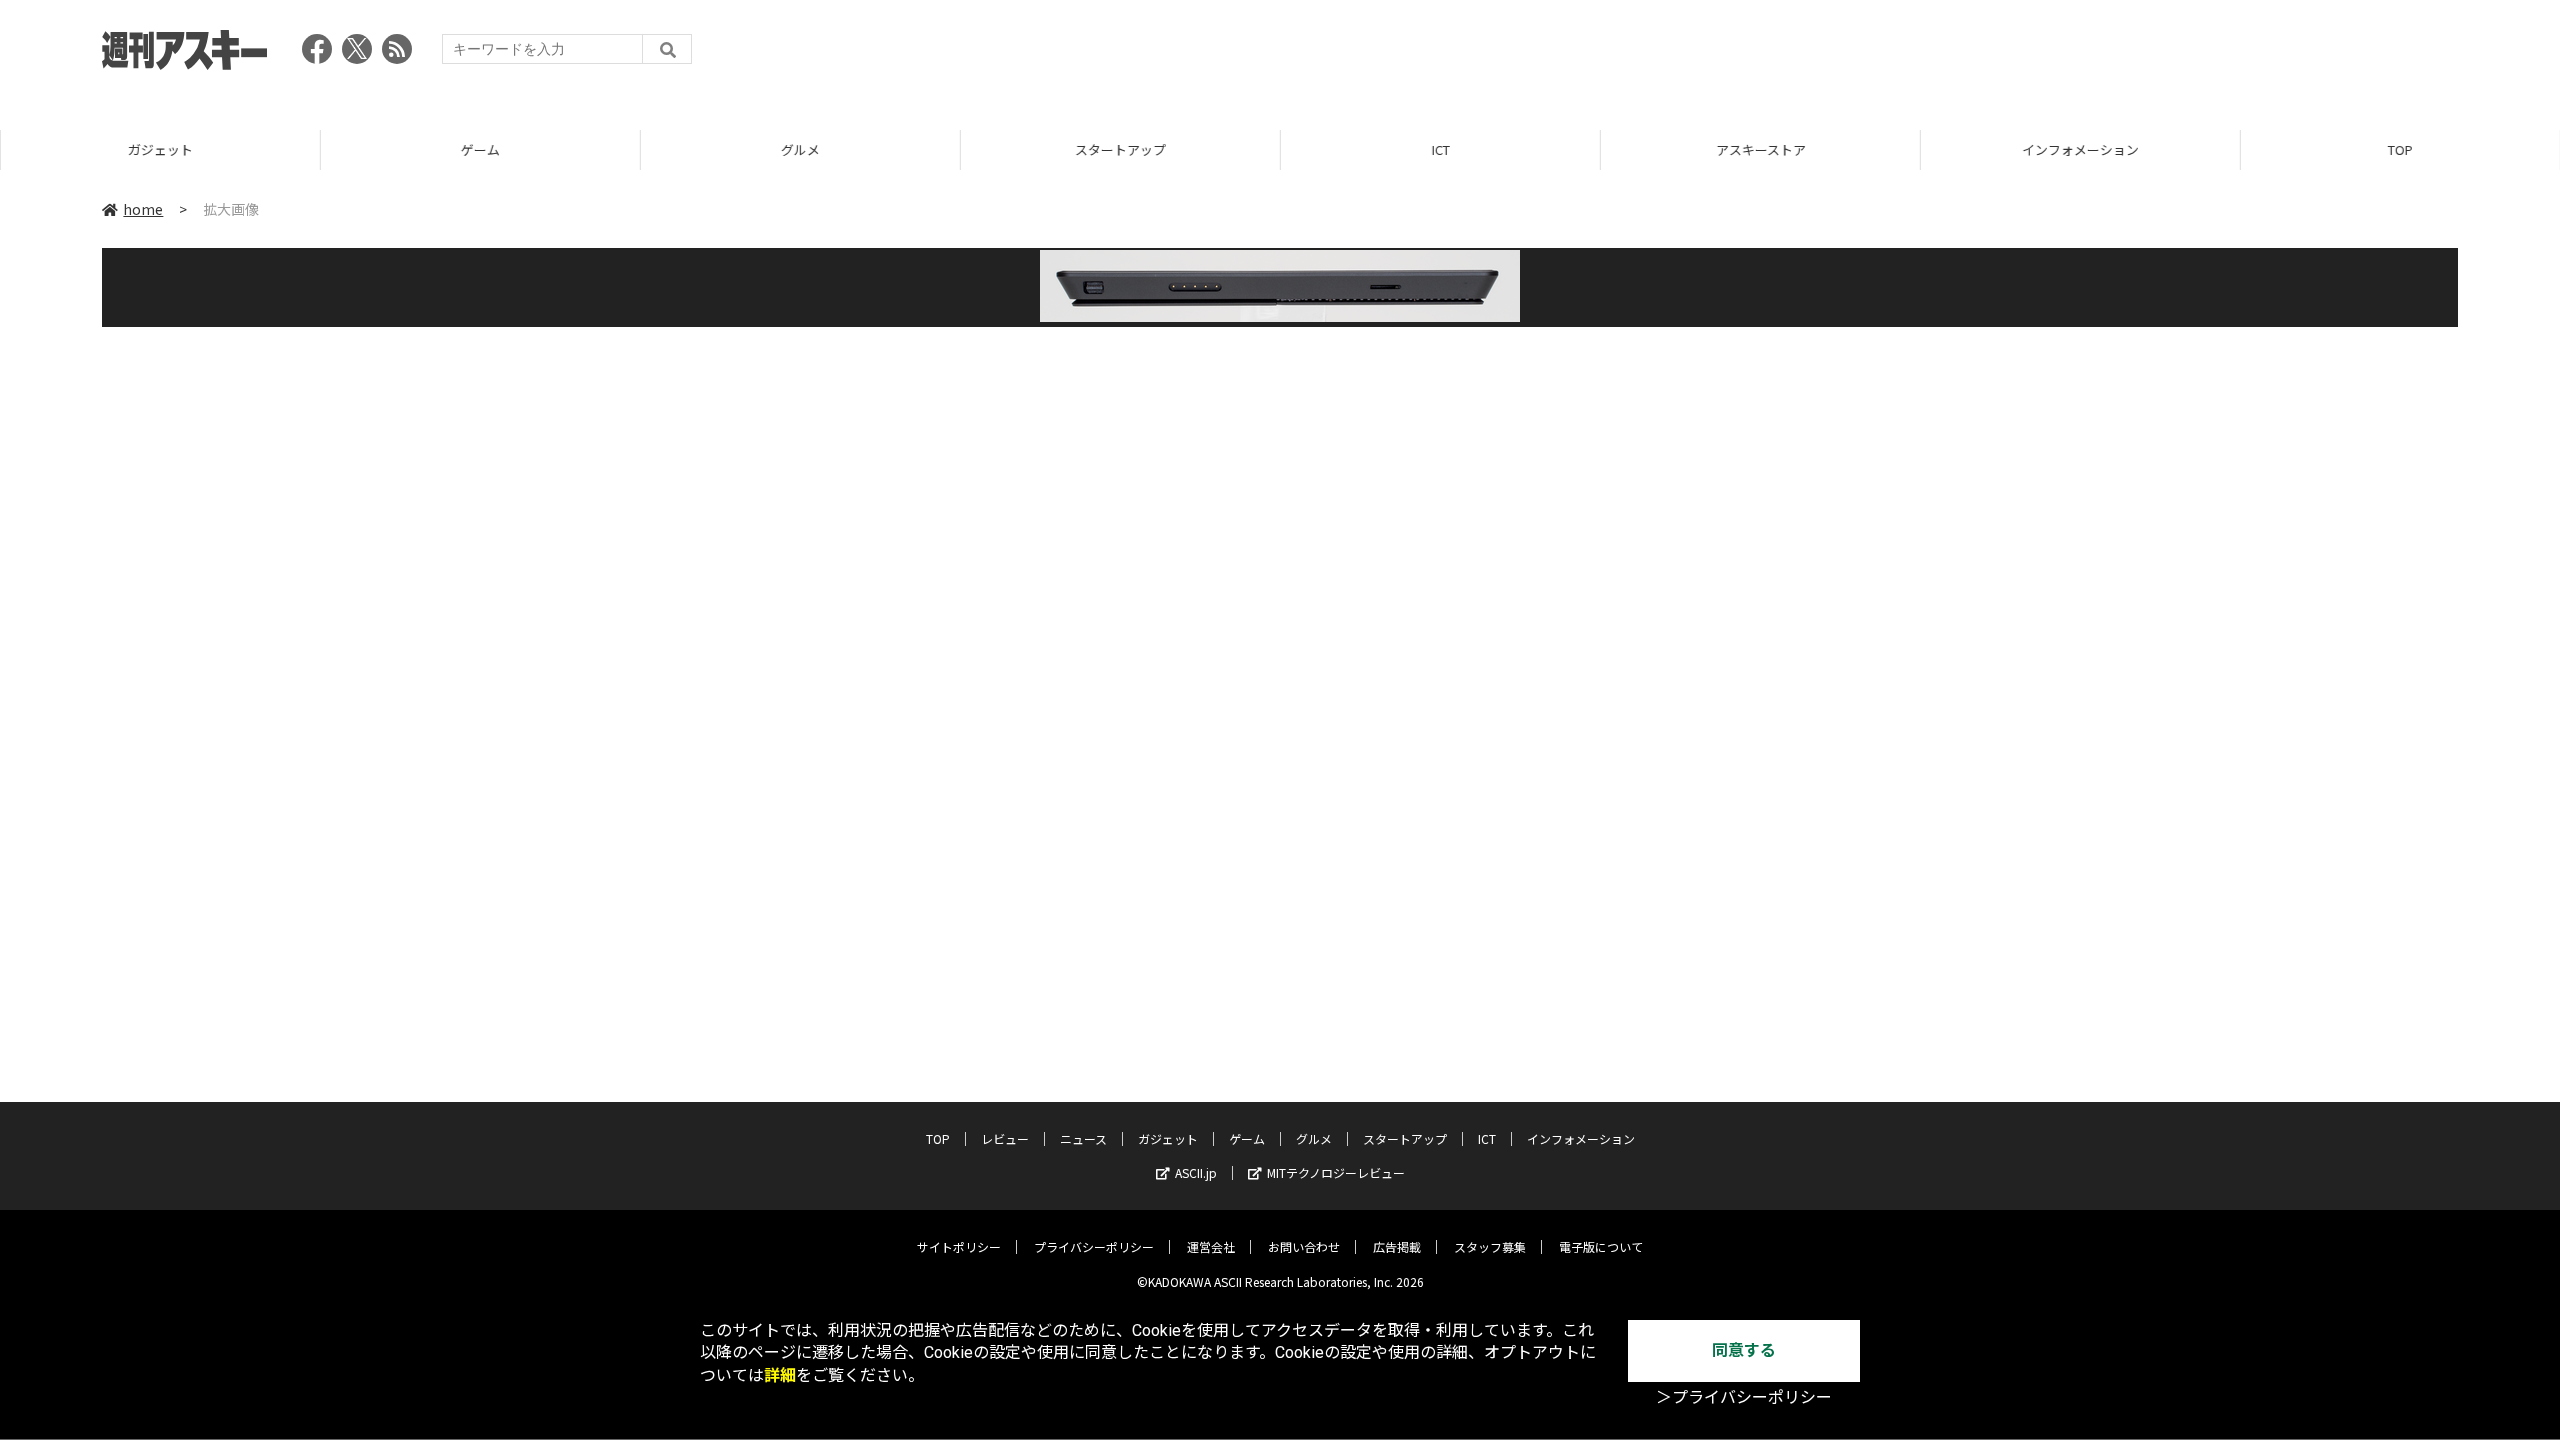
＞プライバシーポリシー (1744, 1397)
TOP (2399, 149)
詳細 (780, 1375)
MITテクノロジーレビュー (1336, 1172)
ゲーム (479, 149)
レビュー (1005, 1138)
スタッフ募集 (1490, 1246)
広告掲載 (1397, 1246)
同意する (1744, 1350)
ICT (1440, 149)
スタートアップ (1119, 149)
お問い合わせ (1304, 1246)
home (143, 209)
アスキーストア (1760, 149)
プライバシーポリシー (1094, 1246)
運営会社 (1211, 1246)
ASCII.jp (1196, 1172)
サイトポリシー (959, 1246)
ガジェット (159, 149)
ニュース (1083, 1138)
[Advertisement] (2094, 55)
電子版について (1601, 1246)
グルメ (799, 149)
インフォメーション (2079, 149)
